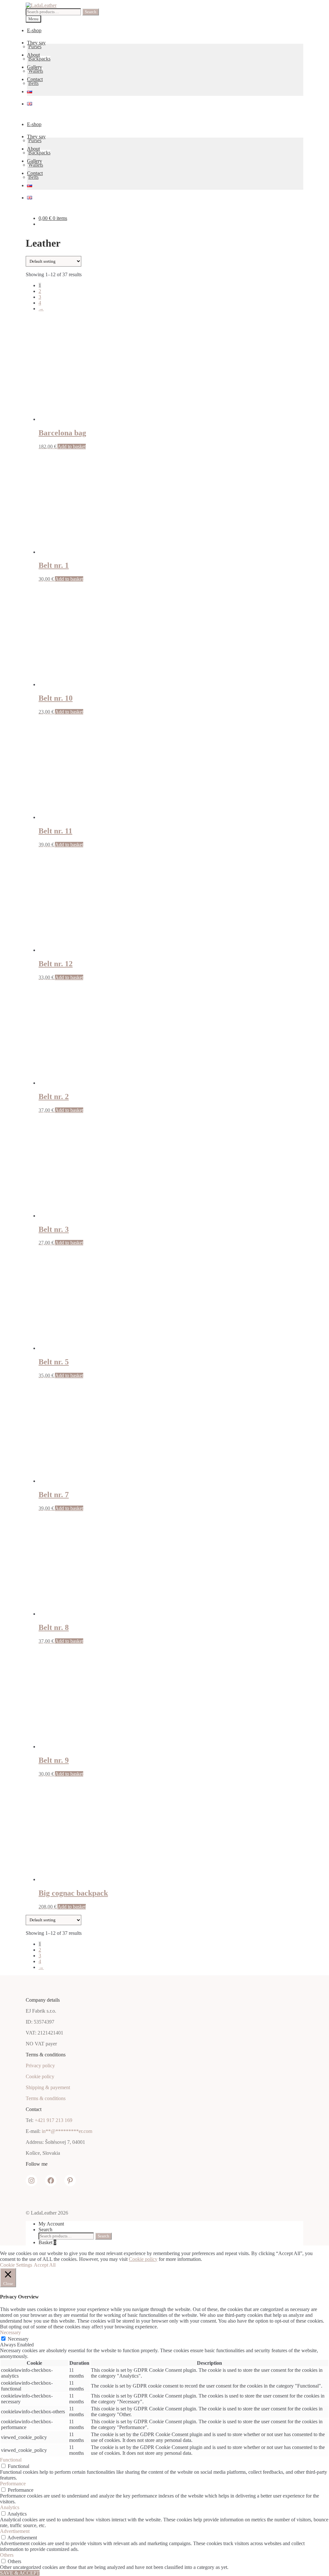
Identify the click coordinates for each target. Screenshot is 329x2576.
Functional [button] (11, 2460)
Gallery (35, 67)
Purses (35, 46)
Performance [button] (13, 2484)
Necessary (18, 2339)
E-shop (34, 30)
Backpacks (39, 59)
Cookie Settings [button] (16, 2265)
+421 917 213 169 (53, 2120)
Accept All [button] (45, 2265)
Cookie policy (40, 2076)
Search (91, 12)
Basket (47, 2242)
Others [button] (7, 2555)
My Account (51, 2224)
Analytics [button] (10, 2507)
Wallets (36, 71)
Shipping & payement (48, 2087)
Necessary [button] (10, 2332)
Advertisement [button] (15, 2531)
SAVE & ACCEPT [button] (20, 2573)
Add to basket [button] (72, 446)
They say (36, 43)
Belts (33, 83)
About (33, 55)
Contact (35, 79)
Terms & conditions (46, 2098)
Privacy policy (40, 2066)
